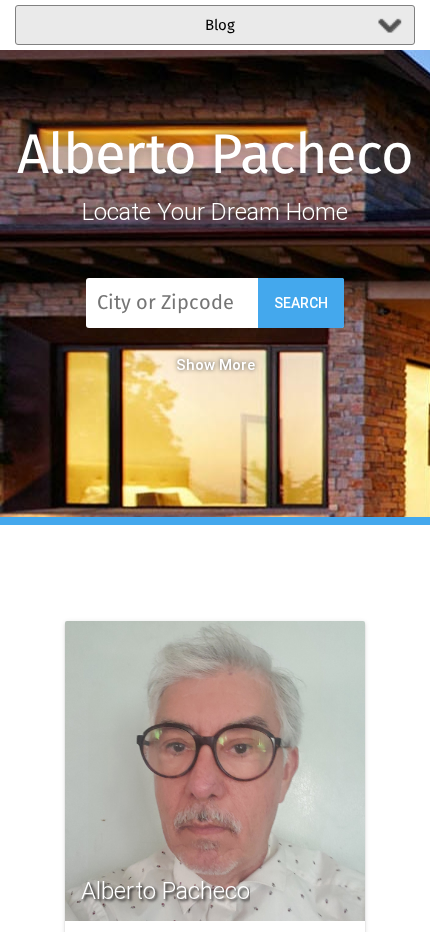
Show (195, 365)
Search (301, 303)
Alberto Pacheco (215, 157)
